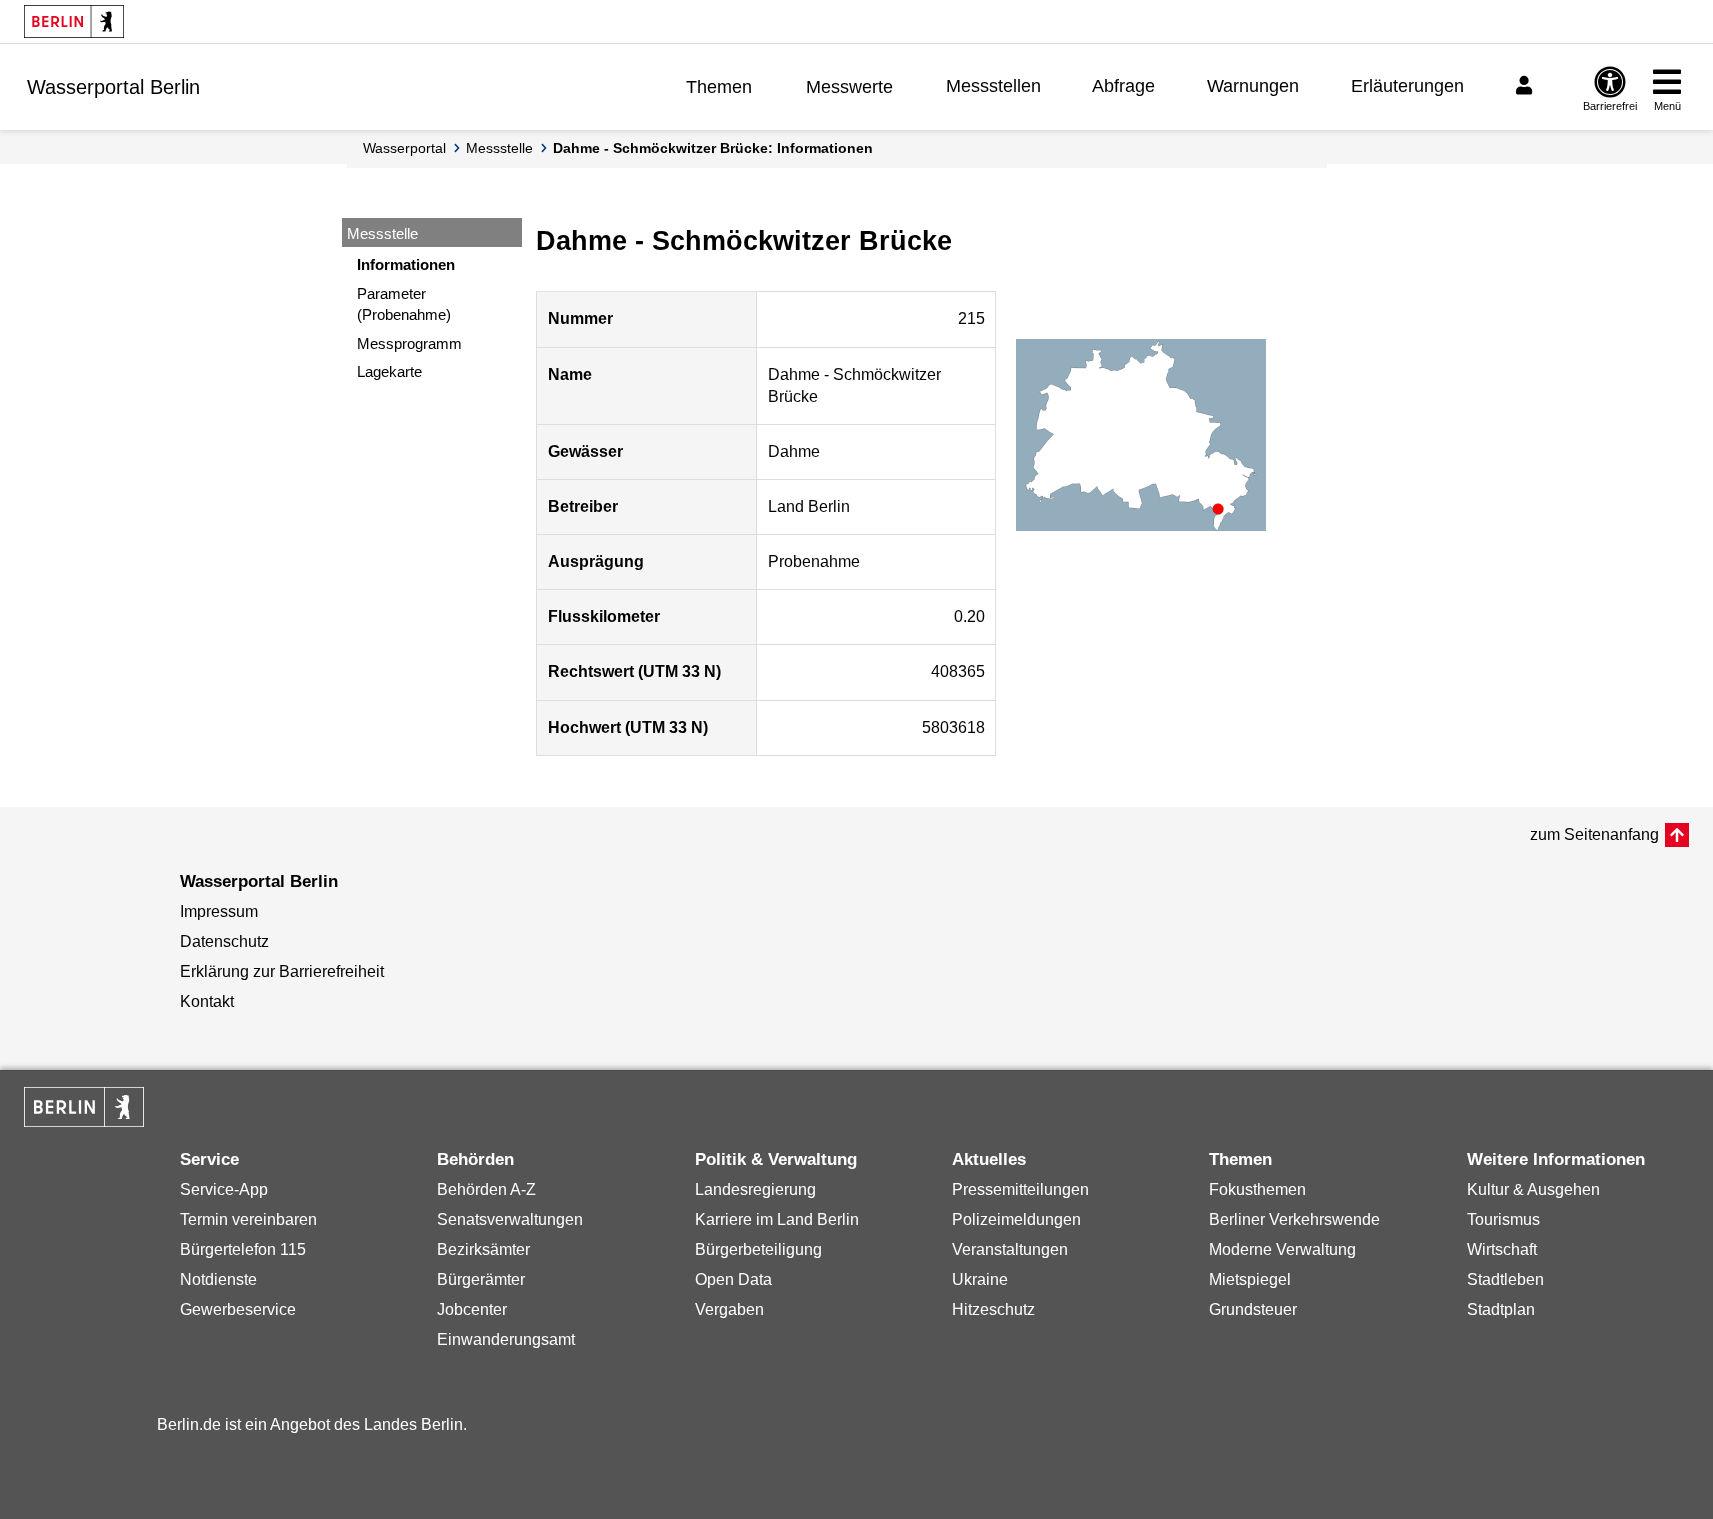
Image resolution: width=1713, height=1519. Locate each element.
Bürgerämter (481, 1279)
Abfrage (1123, 86)
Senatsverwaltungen (510, 1219)
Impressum (219, 911)
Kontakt (207, 1001)
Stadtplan (1501, 1309)
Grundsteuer (1253, 1309)
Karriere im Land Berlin (777, 1219)
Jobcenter (472, 1309)
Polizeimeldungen (1016, 1219)
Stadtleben (1505, 1279)
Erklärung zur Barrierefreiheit (282, 971)
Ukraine (980, 1279)
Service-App (224, 1189)
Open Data (733, 1279)
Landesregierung (755, 1189)
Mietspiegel (1250, 1279)
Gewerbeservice (238, 1309)
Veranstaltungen (1010, 1249)
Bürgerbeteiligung (758, 1249)
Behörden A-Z (486, 1189)
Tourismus (1503, 1219)
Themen (719, 87)
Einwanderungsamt (506, 1339)
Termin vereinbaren (248, 1219)
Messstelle (499, 148)
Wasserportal (404, 148)
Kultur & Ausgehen (1533, 1189)
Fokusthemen (1257, 1189)
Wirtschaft (1502, 1249)
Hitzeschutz (993, 1309)
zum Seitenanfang (1594, 834)
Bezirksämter (483, 1249)
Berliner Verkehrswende (1294, 1219)
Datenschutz (224, 941)
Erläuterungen (1407, 86)
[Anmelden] (1527, 86)
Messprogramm (409, 343)
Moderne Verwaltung (1282, 1249)
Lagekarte (389, 371)
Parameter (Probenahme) (404, 304)
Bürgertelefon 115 (243, 1249)
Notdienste (218, 1279)
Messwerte (849, 87)
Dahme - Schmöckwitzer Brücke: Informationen (713, 148)
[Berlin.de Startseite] (74, 21)
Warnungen (1253, 86)
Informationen (406, 264)
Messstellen (993, 86)
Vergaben (729, 1309)
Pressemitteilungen (1020, 1189)
